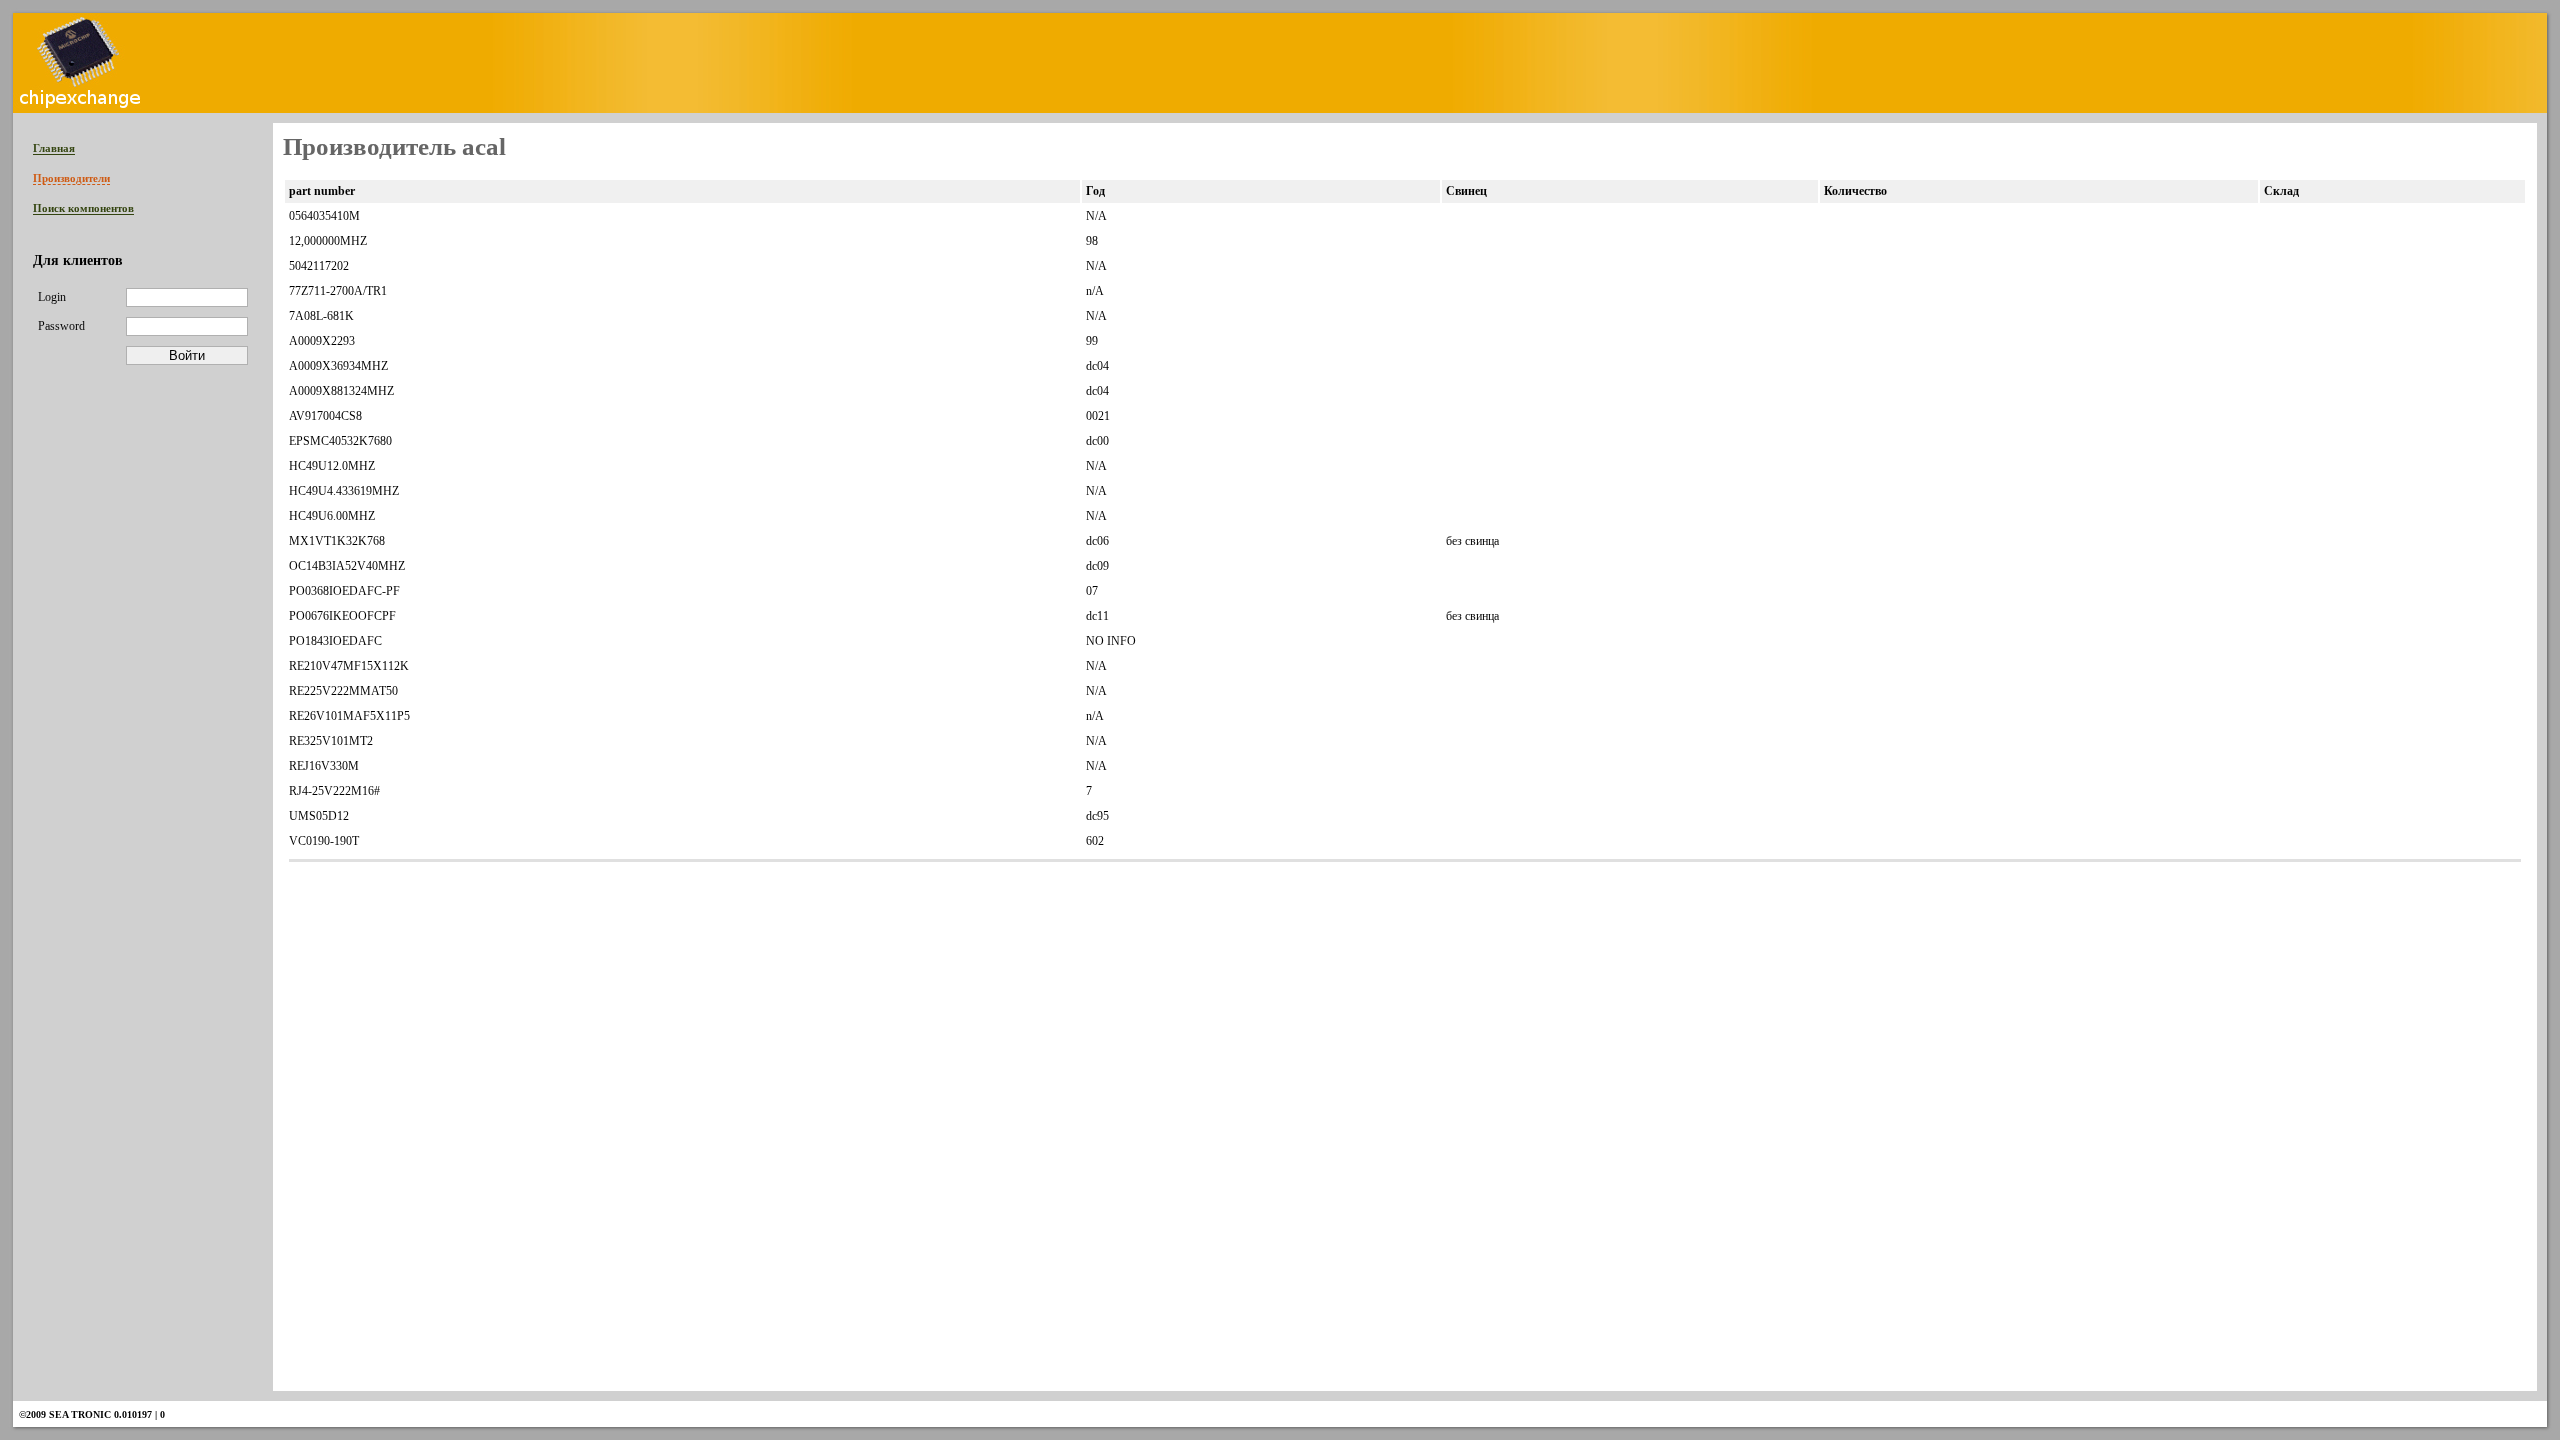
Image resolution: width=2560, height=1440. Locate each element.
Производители (71, 178)
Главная (54, 148)
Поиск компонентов (83, 208)
